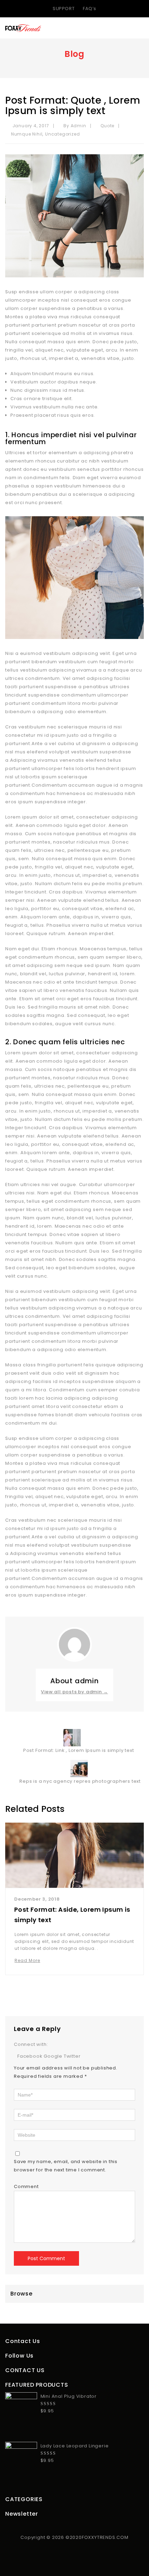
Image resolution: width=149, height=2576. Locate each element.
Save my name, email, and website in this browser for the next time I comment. (66, 2166)
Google (54, 2056)
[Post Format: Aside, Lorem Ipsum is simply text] (74, 1855)
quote (107, 126)
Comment (26, 2186)
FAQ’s (90, 8)
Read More (27, 1960)
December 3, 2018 (37, 1899)
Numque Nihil (27, 134)
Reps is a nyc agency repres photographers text (81, 1781)
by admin (75, 126)
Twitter (72, 2056)
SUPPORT (64, 8)
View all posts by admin (74, 1692)
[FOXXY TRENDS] (23, 28)
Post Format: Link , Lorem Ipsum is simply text (77, 1750)
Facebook (30, 2056)
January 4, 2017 (30, 126)
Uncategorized (62, 134)
